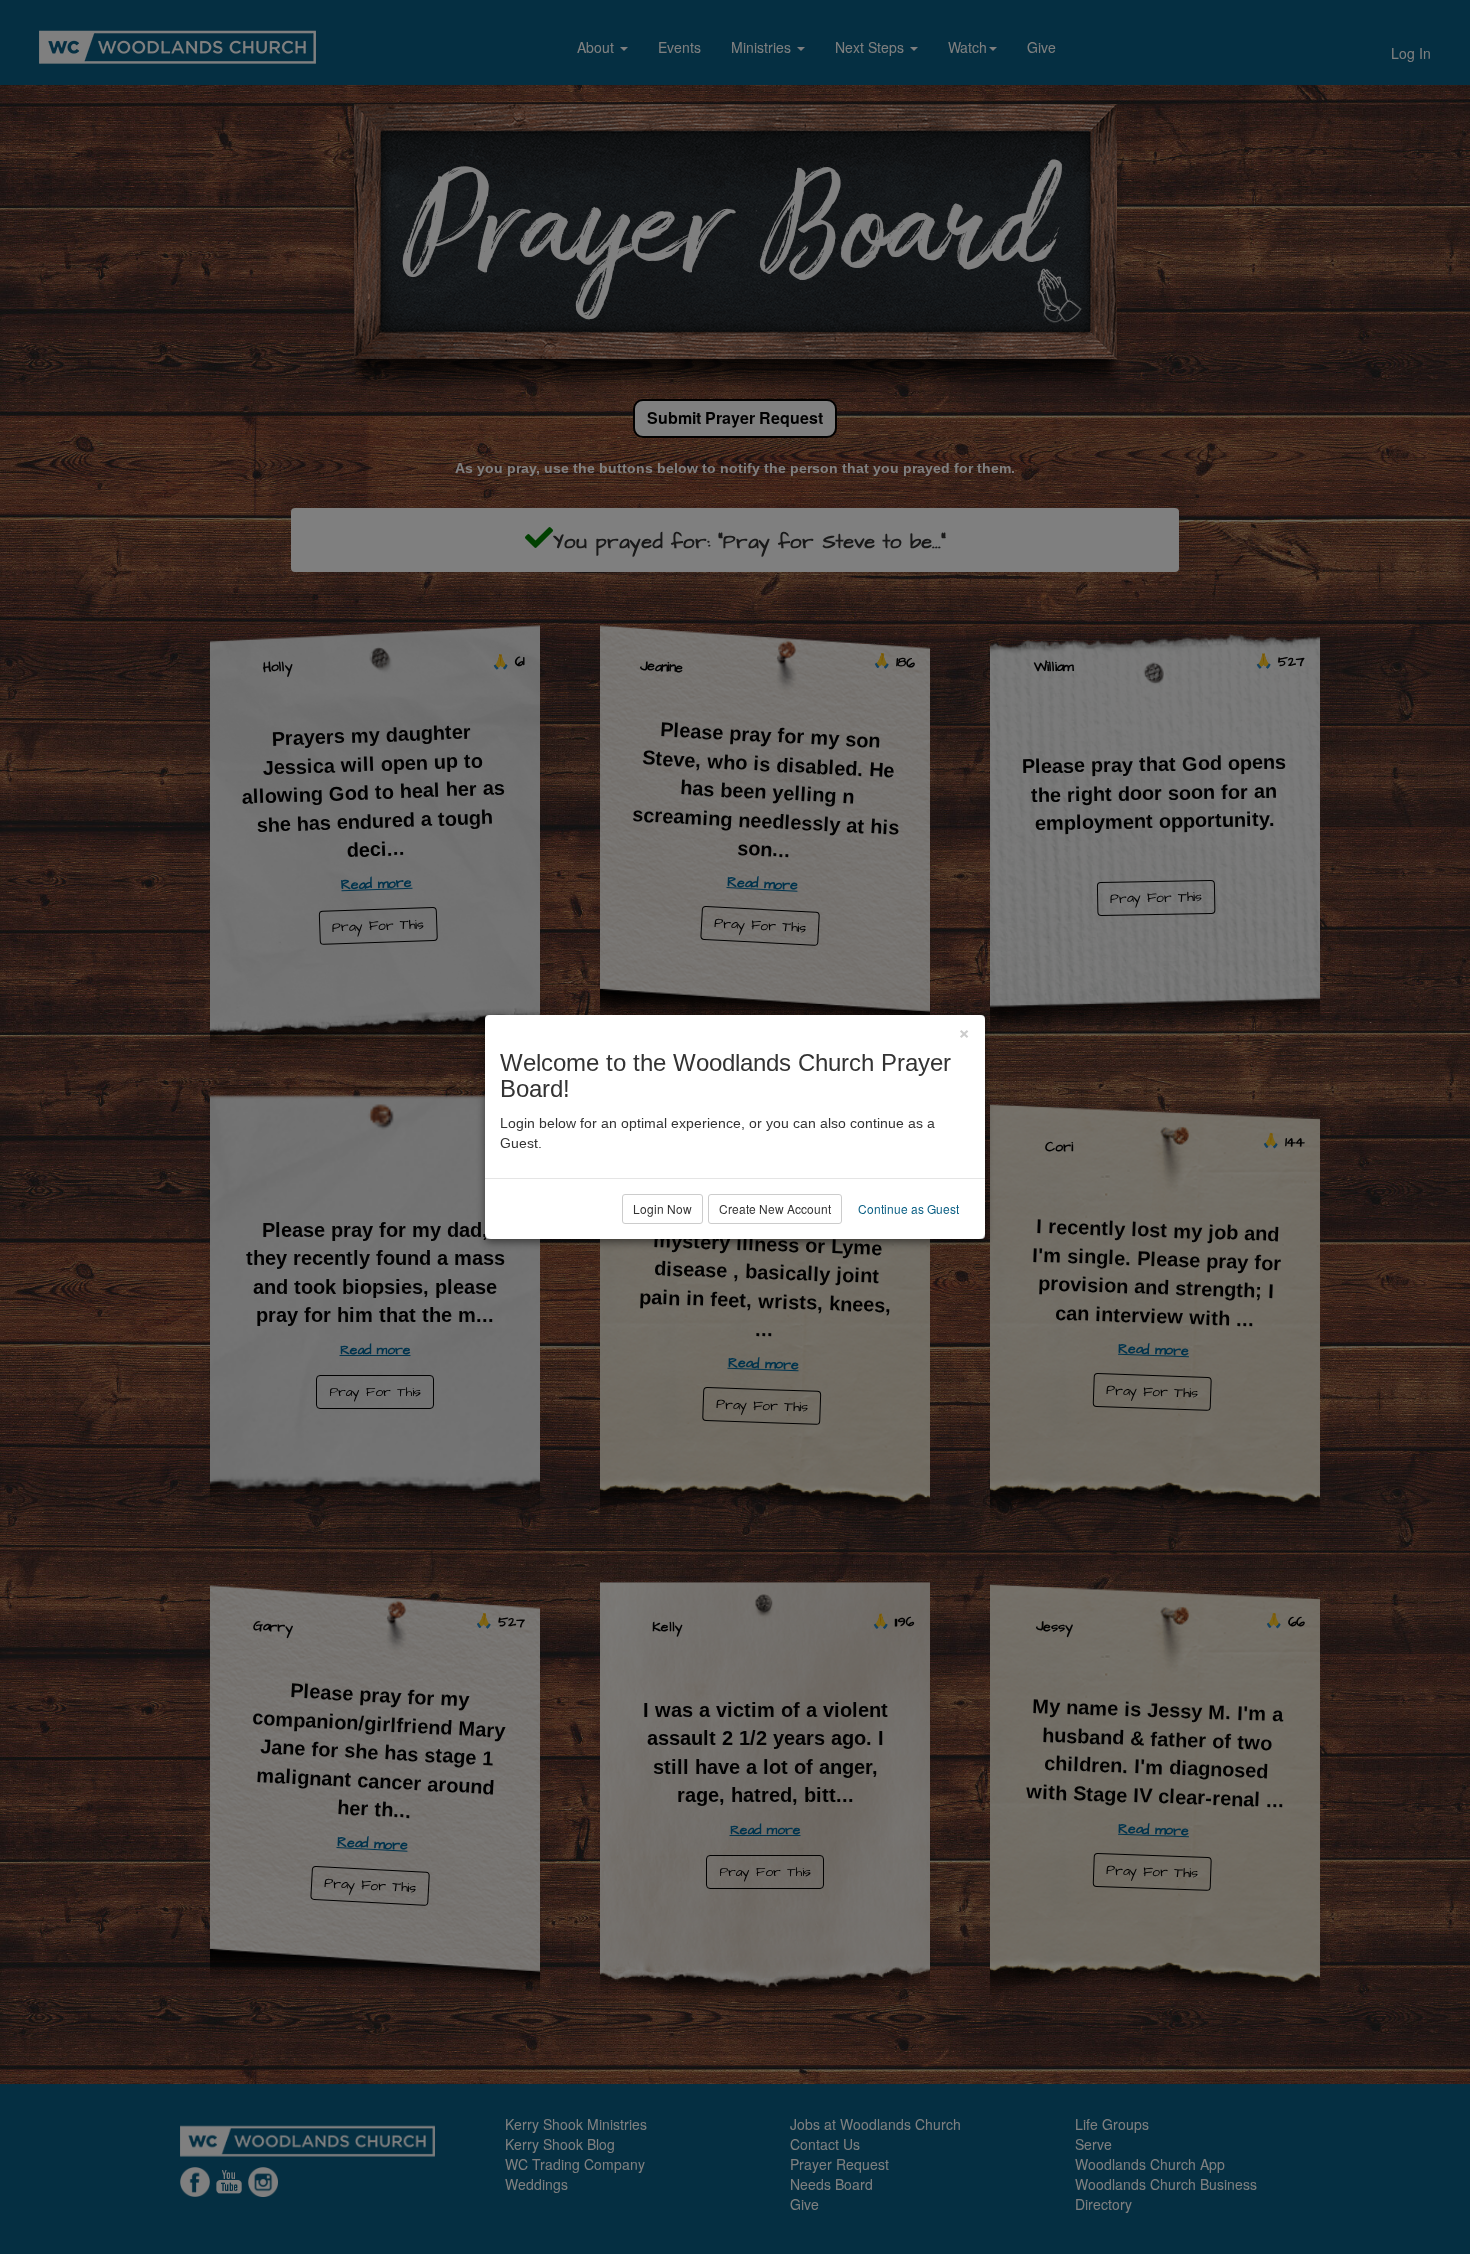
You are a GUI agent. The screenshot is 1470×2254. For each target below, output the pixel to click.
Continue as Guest (908, 1208)
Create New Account (775, 1208)
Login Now (662, 1208)
